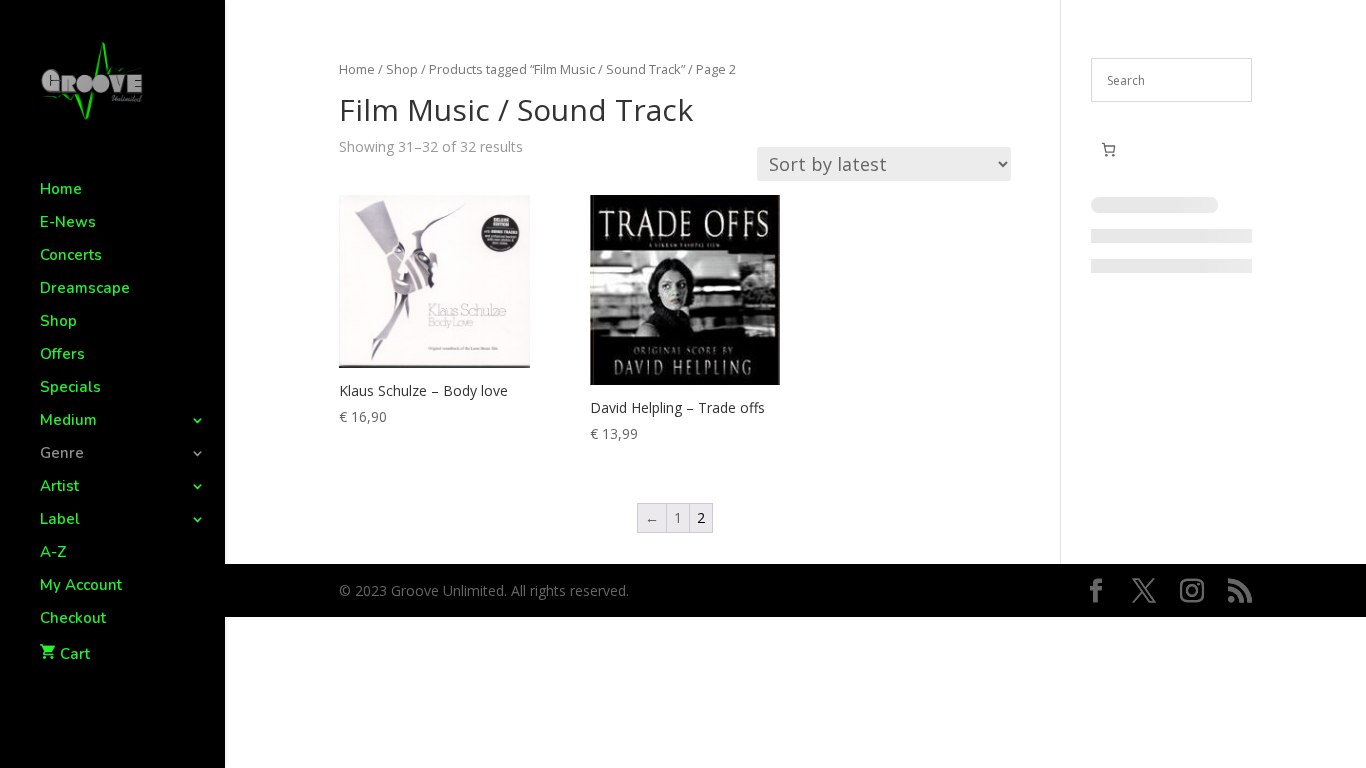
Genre (62, 454)
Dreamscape (85, 289)
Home (61, 190)
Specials (70, 388)
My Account (81, 586)
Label (60, 520)
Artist (59, 487)
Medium (68, 421)
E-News (68, 223)
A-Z (53, 553)
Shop (58, 322)
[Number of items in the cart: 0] (1108, 149)
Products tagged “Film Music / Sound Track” (557, 69)
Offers (62, 355)
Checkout (73, 619)
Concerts (71, 256)
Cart (75, 654)
